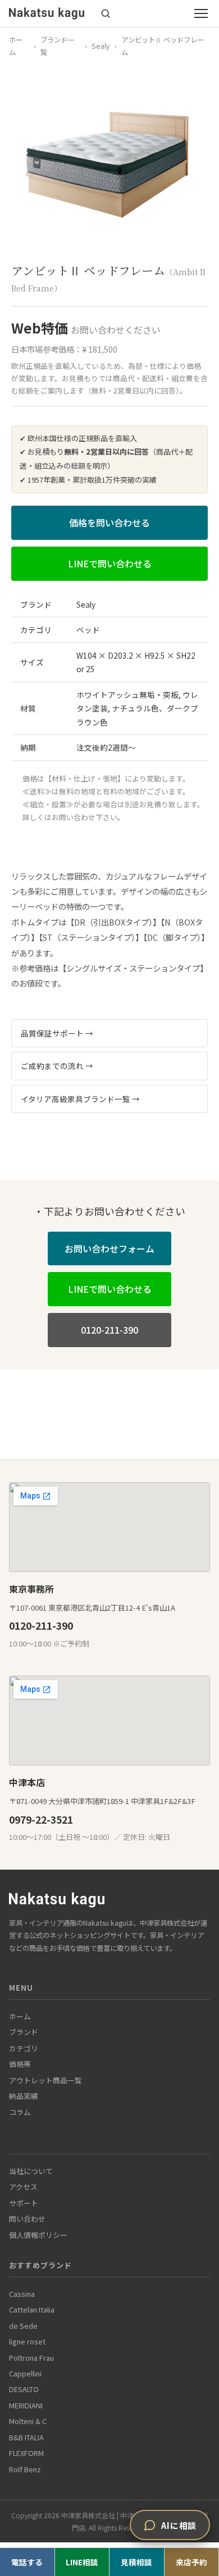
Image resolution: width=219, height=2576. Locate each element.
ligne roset (27, 2341)
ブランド (24, 2032)
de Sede (23, 2326)
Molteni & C (28, 2421)
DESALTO (24, 2389)
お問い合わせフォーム (109, 1248)
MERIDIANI (26, 2405)
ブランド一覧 (57, 46)
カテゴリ (24, 2048)
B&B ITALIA (26, 2437)
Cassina (22, 2294)
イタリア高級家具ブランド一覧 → (80, 1099)
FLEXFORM (26, 2453)
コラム (20, 2112)
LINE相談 (82, 2562)
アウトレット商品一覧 (45, 2080)
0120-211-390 (109, 1330)
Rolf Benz (25, 2469)
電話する (27, 2562)
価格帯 (20, 2064)
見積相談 (136, 2562)
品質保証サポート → (57, 1033)
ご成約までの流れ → (57, 1066)
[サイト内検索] (106, 13)
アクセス (23, 2187)
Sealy (101, 46)
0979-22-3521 (41, 1819)
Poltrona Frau (31, 2358)
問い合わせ (27, 2219)
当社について (31, 2171)
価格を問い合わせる (109, 522)
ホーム (16, 46)
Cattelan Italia (32, 2309)
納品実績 (24, 2096)
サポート (24, 2203)
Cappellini (25, 2373)
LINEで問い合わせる (110, 563)
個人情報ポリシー (38, 2235)
